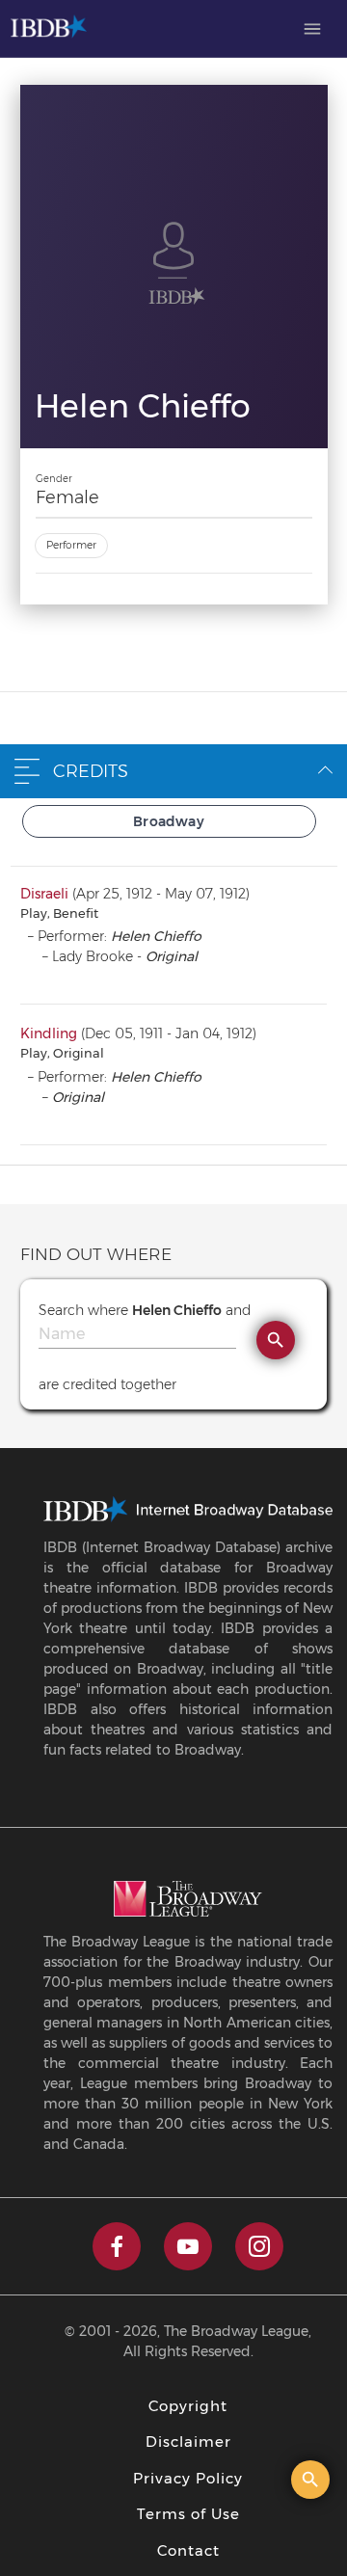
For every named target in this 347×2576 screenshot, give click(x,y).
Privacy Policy (188, 2478)
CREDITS (91, 771)
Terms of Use (188, 2514)
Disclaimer (188, 2442)
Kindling (49, 1033)
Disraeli (44, 894)
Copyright (188, 2406)
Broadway (169, 821)
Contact (188, 2550)
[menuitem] (312, 29)
